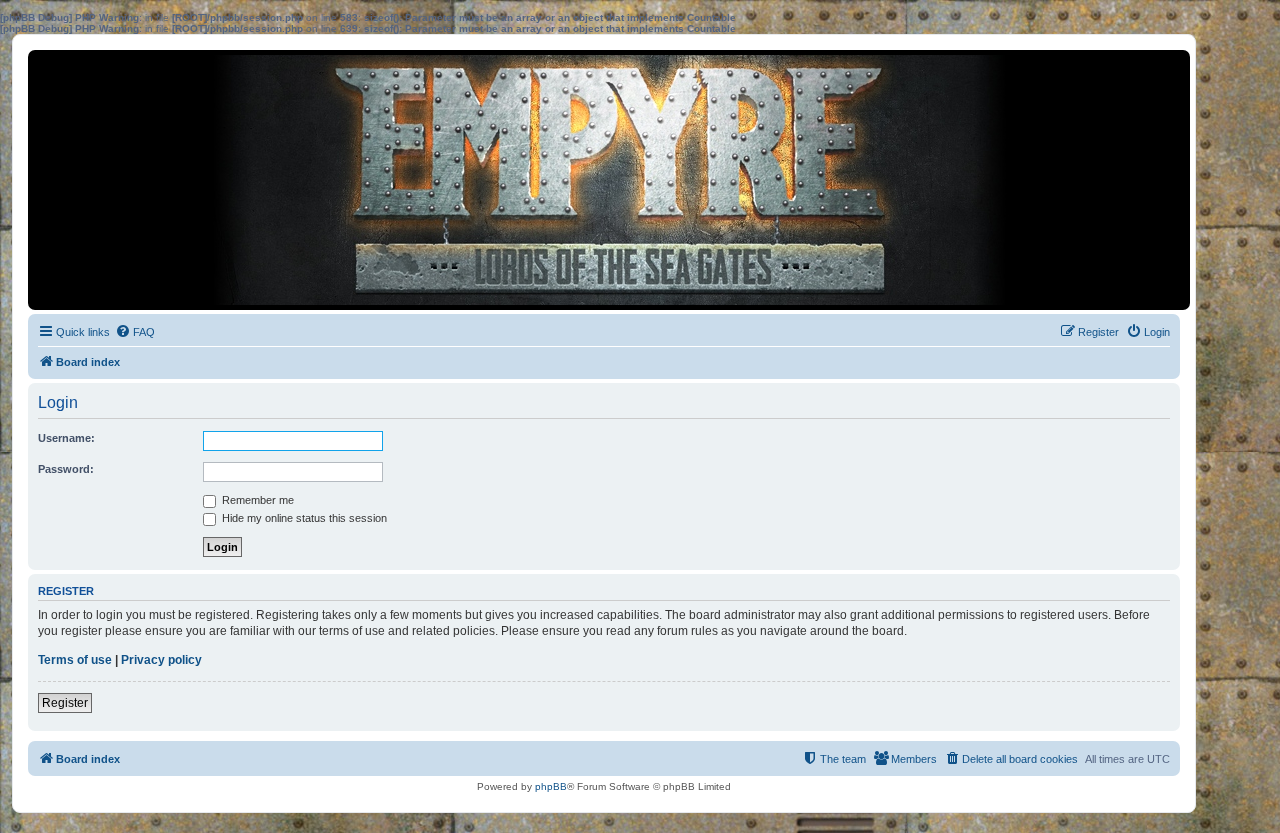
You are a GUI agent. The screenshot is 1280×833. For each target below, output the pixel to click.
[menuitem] (135, 332)
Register (65, 703)
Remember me (256, 500)
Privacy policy (161, 660)
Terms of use (75, 660)
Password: (66, 469)
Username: (66, 438)
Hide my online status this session (303, 518)
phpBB (551, 786)
